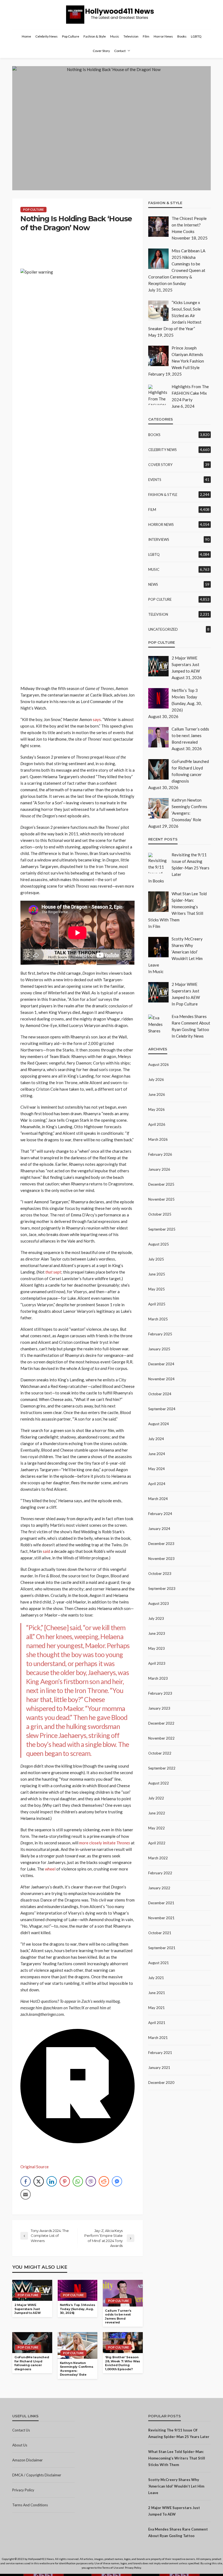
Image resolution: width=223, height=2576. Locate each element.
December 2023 (161, 1544)
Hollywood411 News (41, 2559)
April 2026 (157, 1124)
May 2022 (157, 1828)
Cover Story (101, 51)
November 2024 (161, 1379)
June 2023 (157, 1633)
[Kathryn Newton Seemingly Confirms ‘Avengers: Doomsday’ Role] (78, 2345)
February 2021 (160, 2053)
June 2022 (157, 1813)
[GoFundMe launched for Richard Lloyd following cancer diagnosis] (32, 2343)
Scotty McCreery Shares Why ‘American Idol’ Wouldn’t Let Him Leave (176, 2486)
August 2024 (159, 1424)
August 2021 (159, 1963)
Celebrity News (47, 36)
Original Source (35, 2167)
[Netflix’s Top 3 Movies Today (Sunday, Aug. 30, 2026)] (78, 2290)
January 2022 (159, 1888)
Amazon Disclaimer (27, 2460)
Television (131, 36)
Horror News (163, 36)
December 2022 (161, 1723)
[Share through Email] (26, 2194)
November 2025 (161, 1199)
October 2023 (160, 1574)
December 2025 (161, 1184)
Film (146, 36)
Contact (120, 51)
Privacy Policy (23, 2490)
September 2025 (162, 1229)
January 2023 (159, 1708)
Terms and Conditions (30, 2505)
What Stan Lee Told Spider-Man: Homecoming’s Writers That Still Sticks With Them (177, 2458)
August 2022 (159, 1783)
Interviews (159, 539)
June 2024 (157, 1454)
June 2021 (157, 1993)
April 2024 (157, 1484)
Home (26, 36)
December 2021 (161, 1903)
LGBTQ (196, 36)
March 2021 (158, 2038)
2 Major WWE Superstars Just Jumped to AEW (27, 2309)
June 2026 (157, 1094)
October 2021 (160, 1933)
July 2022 (156, 1798)
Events (155, 480)
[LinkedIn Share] (52, 2181)
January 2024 (159, 1529)
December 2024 (161, 1364)
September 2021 (162, 1948)
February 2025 (160, 1334)
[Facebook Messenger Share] (117, 2181)
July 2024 (156, 1439)
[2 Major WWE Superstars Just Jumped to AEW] (32, 2290)
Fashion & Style (95, 36)
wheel (50, 1869)
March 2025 (158, 1319)
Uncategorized (163, 629)
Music (115, 36)
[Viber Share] (91, 2181)
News (153, 584)
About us (20, 2445)
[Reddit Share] (104, 2181)
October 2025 (160, 1214)
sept (53, 1272)
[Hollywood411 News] (112, 15)
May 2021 (157, 2008)
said (46, 1551)
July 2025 (156, 1259)
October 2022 (160, 1753)
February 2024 (160, 1514)
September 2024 (162, 1409)
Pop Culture (71, 36)
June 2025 (157, 1274)
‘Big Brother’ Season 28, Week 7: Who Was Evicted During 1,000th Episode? (123, 2363)
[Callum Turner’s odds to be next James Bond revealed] (123, 2293)
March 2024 (158, 1499)
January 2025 (159, 1349)
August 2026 (159, 1065)
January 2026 (159, 1169)
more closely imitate (105, 1843)
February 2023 (160, 1693)
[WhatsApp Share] (78, 2181)
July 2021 (156, 1978)
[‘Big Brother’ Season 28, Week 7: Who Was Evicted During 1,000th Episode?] (123, 2343)
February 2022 (160, 1873)
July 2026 (156, 1080)
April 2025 (157, 1304)
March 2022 (158, 1858)
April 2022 (157, 1843)
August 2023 (159, 1603)
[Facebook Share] (26, 2181)
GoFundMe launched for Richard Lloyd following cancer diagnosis (32, 2363)
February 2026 (160, 1154)
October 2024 (160, 1394)
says (97, 719)
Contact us (21, 2430)
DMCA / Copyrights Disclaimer (37, 2475)
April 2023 (157, 1663)
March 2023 (158, 1678)
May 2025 (157, 1289)
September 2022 (162, 1768)
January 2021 (159, 2068)
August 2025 (159, 1244)
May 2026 (157, 1109)
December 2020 (161, 2083)
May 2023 (157, 1648)
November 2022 (161, 1738)
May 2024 (157, 1469)
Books (182, 36)
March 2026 (158, 1139)
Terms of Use (110, 2568)
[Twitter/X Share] (39, 2181)
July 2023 (156, 1618)
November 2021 (161, 1918)
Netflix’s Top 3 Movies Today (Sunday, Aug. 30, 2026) (78, 2309)
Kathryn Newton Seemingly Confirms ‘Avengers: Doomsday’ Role (77, 2369)
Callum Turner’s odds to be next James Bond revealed (118, 2317)
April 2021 (157, 2023)
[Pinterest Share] (65, 2181)
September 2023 (162, 1588)
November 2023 (161, 1559)
